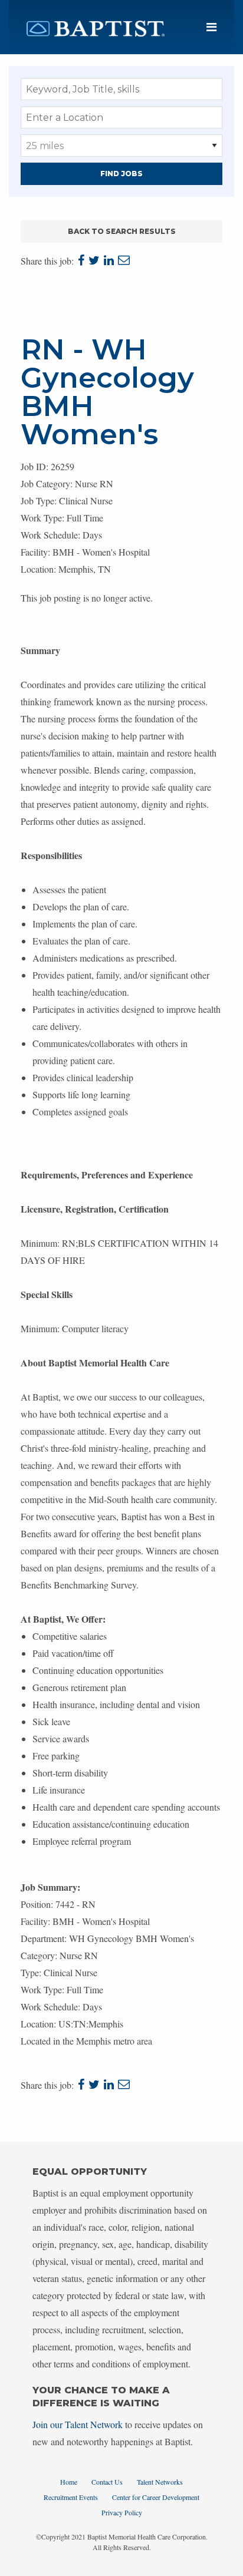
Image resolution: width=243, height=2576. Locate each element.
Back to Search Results (122, 231)
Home (69, 2482)
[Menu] (211, 27)
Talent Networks (160, 2482)
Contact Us (107, 2482)
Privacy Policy (122, 2512)
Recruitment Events (71, 2497)
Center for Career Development (156, 2497)
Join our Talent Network (78, 2424)
